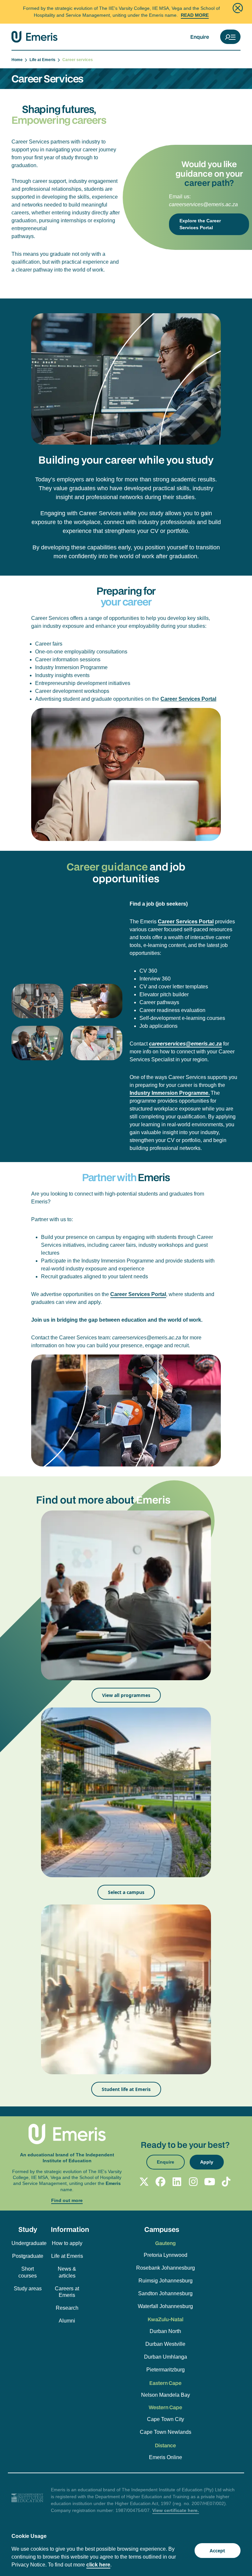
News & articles (67, 2272)
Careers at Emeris (67, 2292)
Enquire (200, 37)
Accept (217, 2551)
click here (98, 2565)
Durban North (165, 2331)
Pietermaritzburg (166, 2370)
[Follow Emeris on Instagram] (193, 2182)
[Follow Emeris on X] (144, 2182)
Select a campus (126, 1892)
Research (67, 2308)
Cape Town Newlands (166, 2432)
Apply (207, 2162)
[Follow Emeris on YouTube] (210, 2182)
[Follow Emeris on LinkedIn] (177, 2182)
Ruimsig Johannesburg (166, 2281)
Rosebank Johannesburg (166, 2268)
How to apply (67, 2243)
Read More (195, 15)
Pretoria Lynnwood (166, 2255)
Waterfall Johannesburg (165, 2306)
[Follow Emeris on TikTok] (226, 2182)
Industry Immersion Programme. (170, 1093)
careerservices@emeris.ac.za (203, 204)
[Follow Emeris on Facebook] (160, 2182)
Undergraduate (28, 2243)
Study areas (28, 2289)
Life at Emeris (43, 60)
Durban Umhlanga (166, 2357)
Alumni (67, 2321)
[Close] (238, 8)
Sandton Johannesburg (165, 2293)
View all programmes (126, 1695)
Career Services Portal (188, 699)
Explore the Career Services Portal (200, 224)
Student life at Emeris (126, 2089)
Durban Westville (165, 2344)
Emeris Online (166, 2457)
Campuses (162, 2229)
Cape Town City (166, 2419)
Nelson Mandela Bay (166, 2395)
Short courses (28, 2272)
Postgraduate (28, 2256)
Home (18, 60)
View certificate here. (176, 2510)
